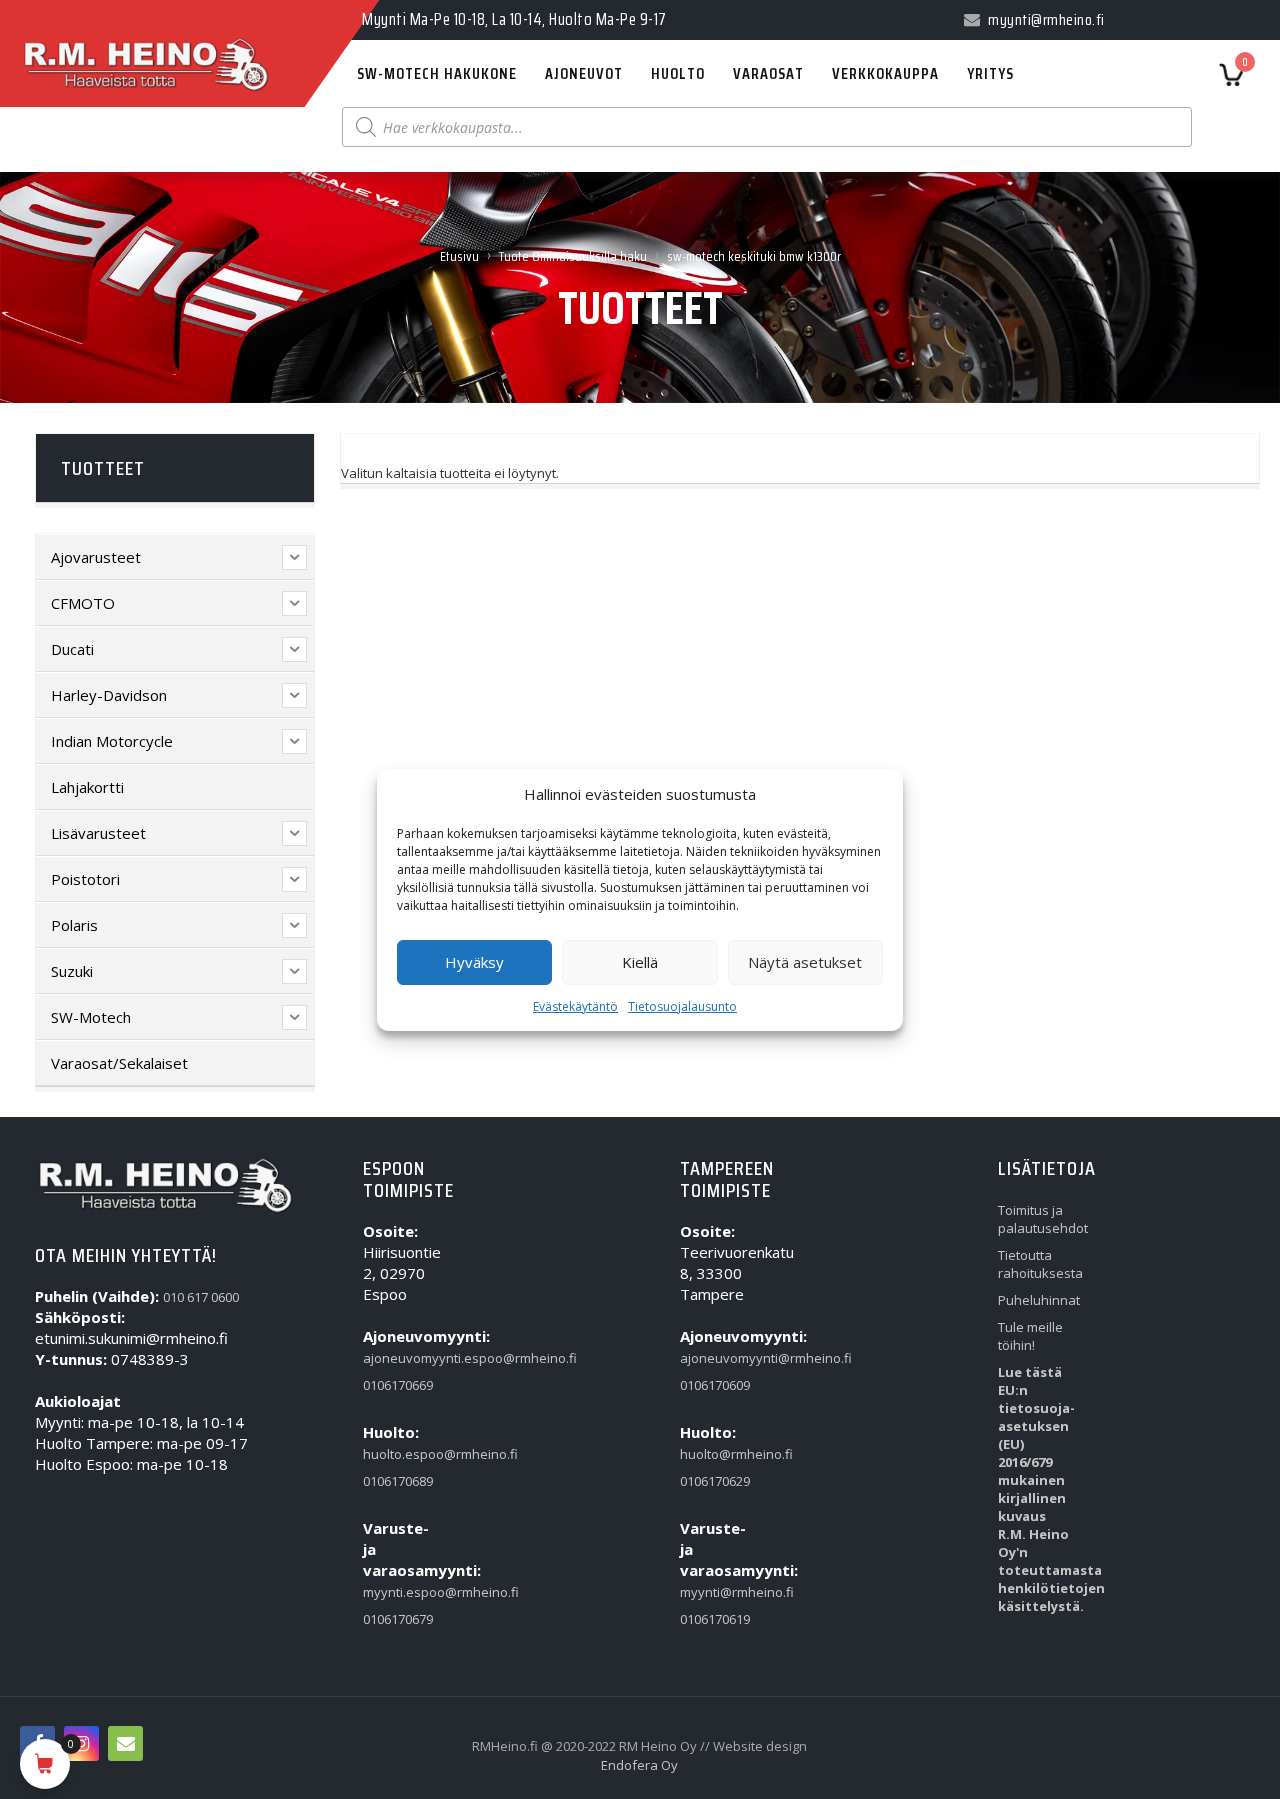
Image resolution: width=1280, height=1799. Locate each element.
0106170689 (398, 1481)
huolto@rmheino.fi (719, 1454)
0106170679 (398, 1619)
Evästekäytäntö (575, 1006)
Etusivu (459, 256)
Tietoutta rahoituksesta (1037, 1264)
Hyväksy (474, 962)
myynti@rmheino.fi (719, 1592)
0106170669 (398, 1385)
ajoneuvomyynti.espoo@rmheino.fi (402, 1358)
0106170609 (715, 1385)
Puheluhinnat (1037, 1300)
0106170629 (715, 1481)
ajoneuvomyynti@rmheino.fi (719, 1358)
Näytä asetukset (805, 962)
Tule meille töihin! (1030, 1336)
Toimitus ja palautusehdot (1037, 1219)
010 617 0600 (201, 1297)
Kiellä (640, 962)
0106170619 (715, 1619)
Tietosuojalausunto (682, 1006)
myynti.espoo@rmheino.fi (402, 1592)
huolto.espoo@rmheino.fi (402, 1454)
